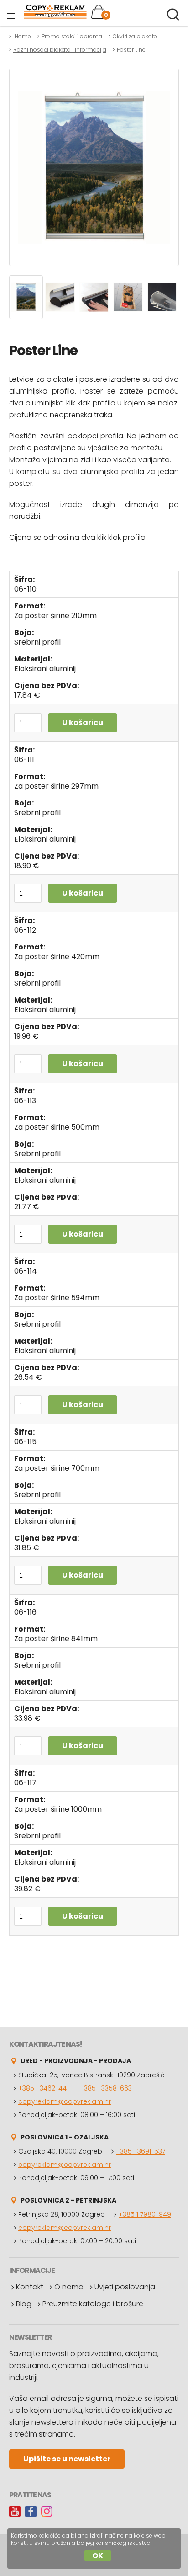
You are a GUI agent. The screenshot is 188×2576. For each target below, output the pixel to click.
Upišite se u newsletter (67, 2459)
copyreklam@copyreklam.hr (65, 2101)
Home (23, 36)
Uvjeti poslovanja (125, 2287)
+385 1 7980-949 (145, 2214)
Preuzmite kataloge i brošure (93, 2304)
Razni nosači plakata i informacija (60, 50)
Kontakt (30, 2287)
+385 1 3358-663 (106, 2088)
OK (98, 2556)
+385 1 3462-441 (43, 2088)
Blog (24, 2304)
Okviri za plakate (135, 36)
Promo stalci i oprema (72, 36)
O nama (69, 2287)
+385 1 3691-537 (141, 2151)
